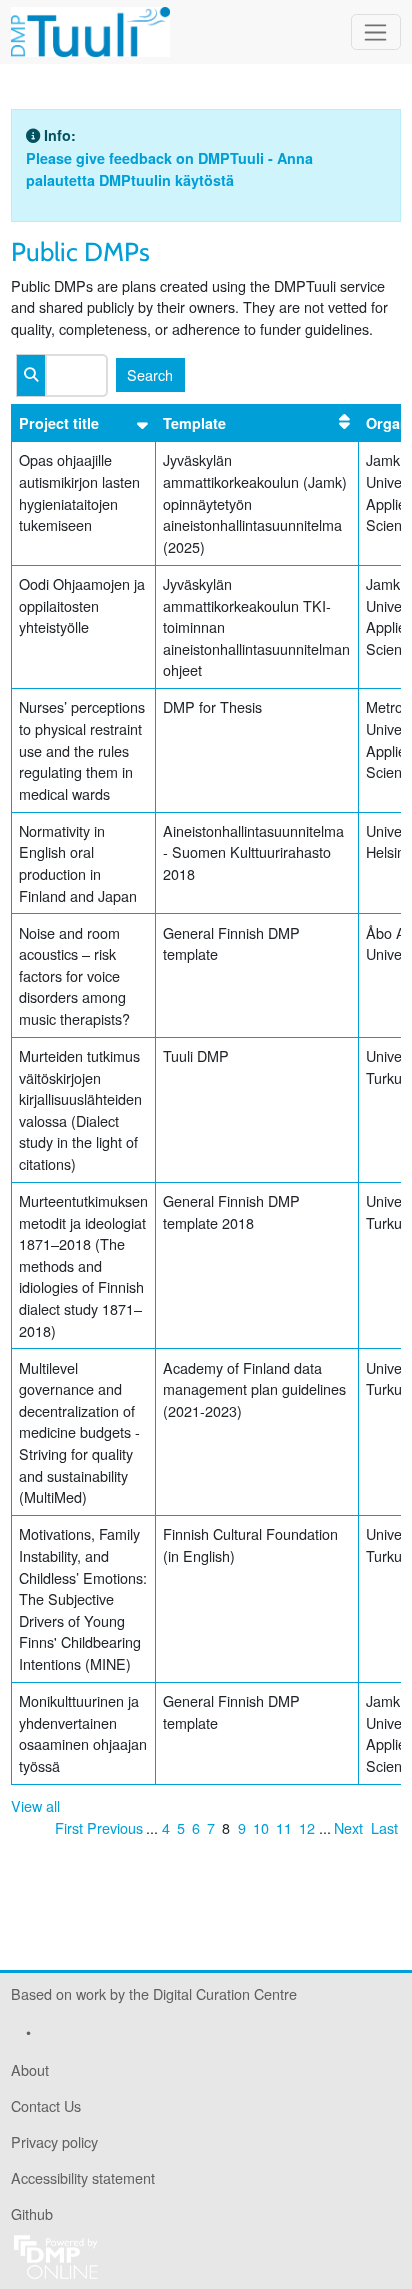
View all (35, 1805)
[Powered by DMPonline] (56, 2254)
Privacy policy (54, 2141)
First (69, 1827)
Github (32, 2217)
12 (307, 1827)
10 (261, 1827)
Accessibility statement (83, 2177)
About (30, 2069)
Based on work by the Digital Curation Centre (154, 1997)
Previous (115, 1827)
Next (348, 1827)
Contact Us (46, 2105)
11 (284, 1827)
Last (384, 1827)
